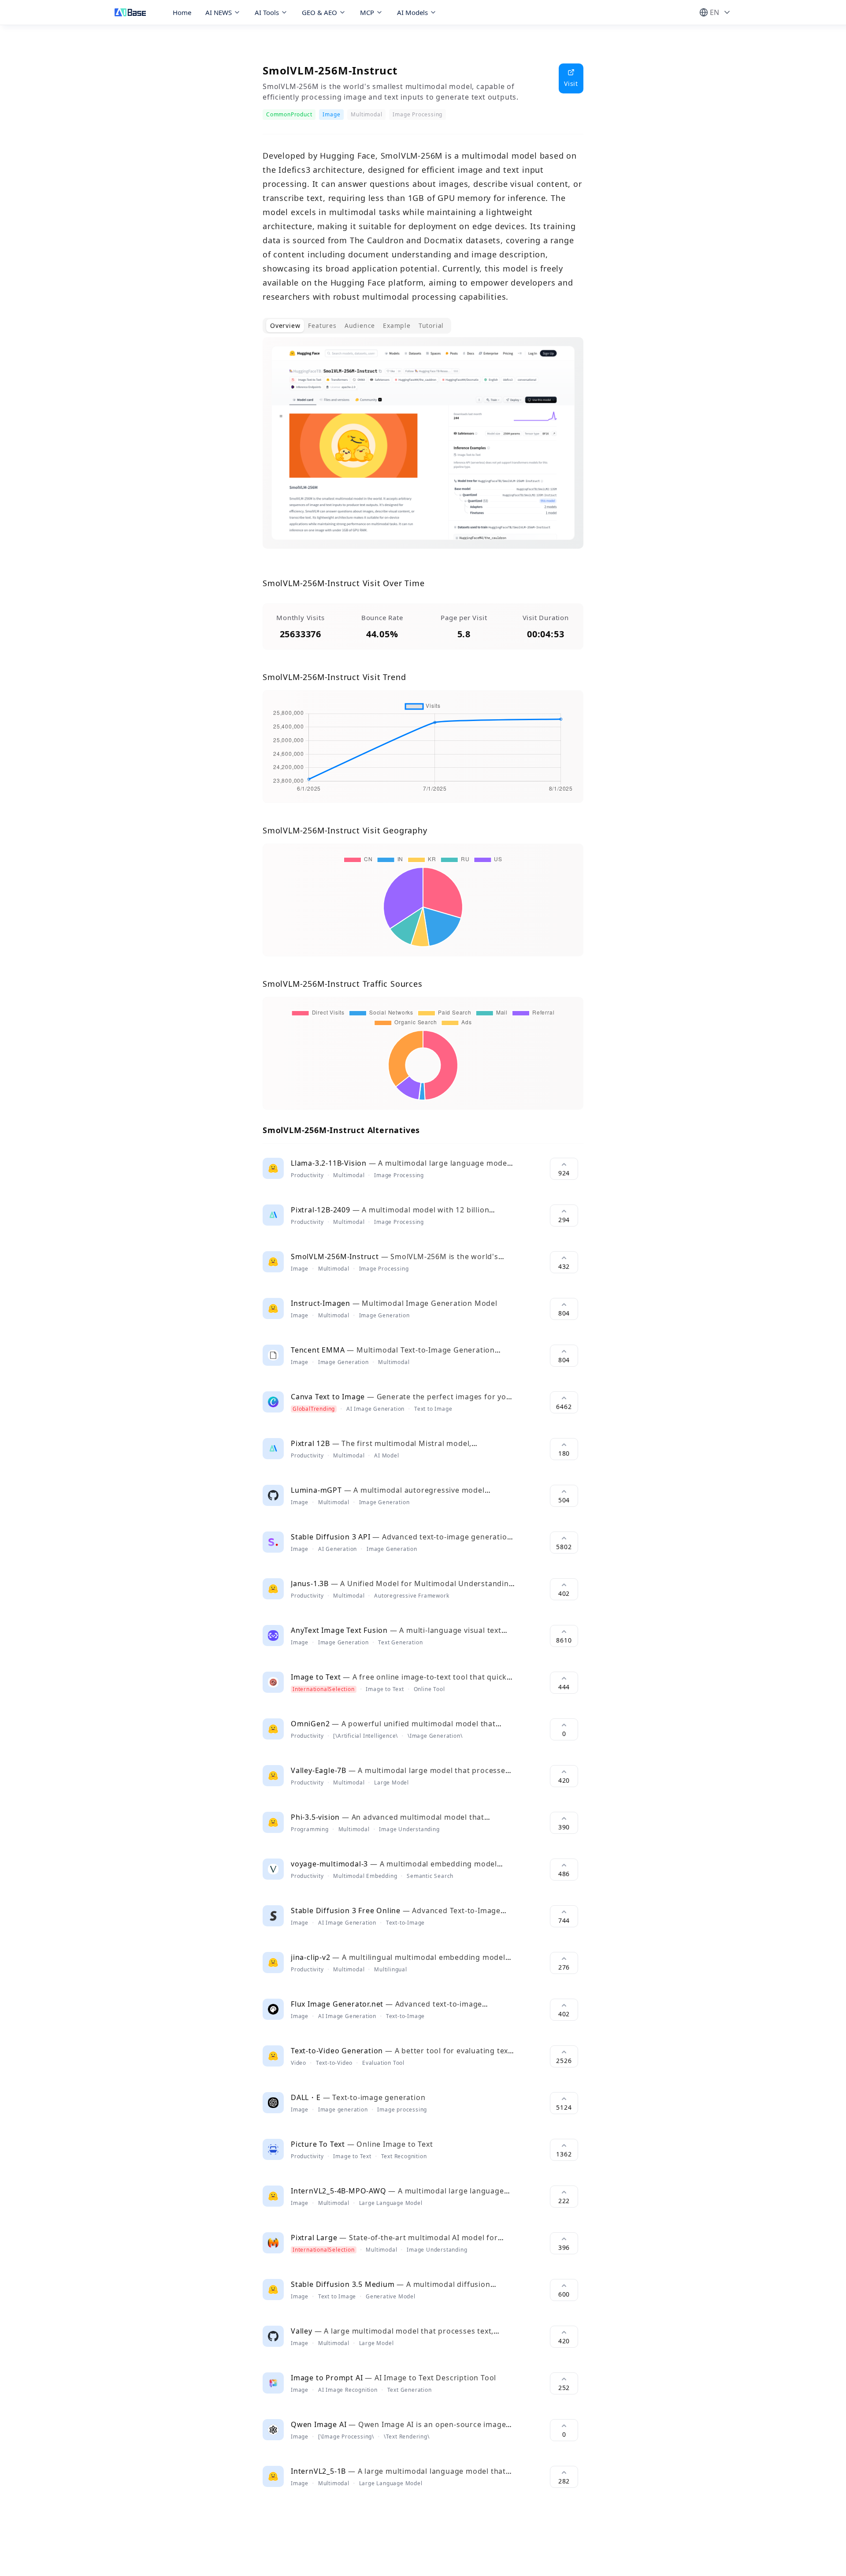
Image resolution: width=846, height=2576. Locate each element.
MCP (367, 12)
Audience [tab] (360, 325)
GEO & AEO (319, 12)
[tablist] (357, 326)
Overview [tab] (285, 325)
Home (182, 12)
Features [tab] (322, 325)
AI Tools (267, 12)
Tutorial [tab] (431, 325)
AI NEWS (219, 12)
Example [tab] (397, 325)
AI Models (412, 12)
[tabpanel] (423, 450)
